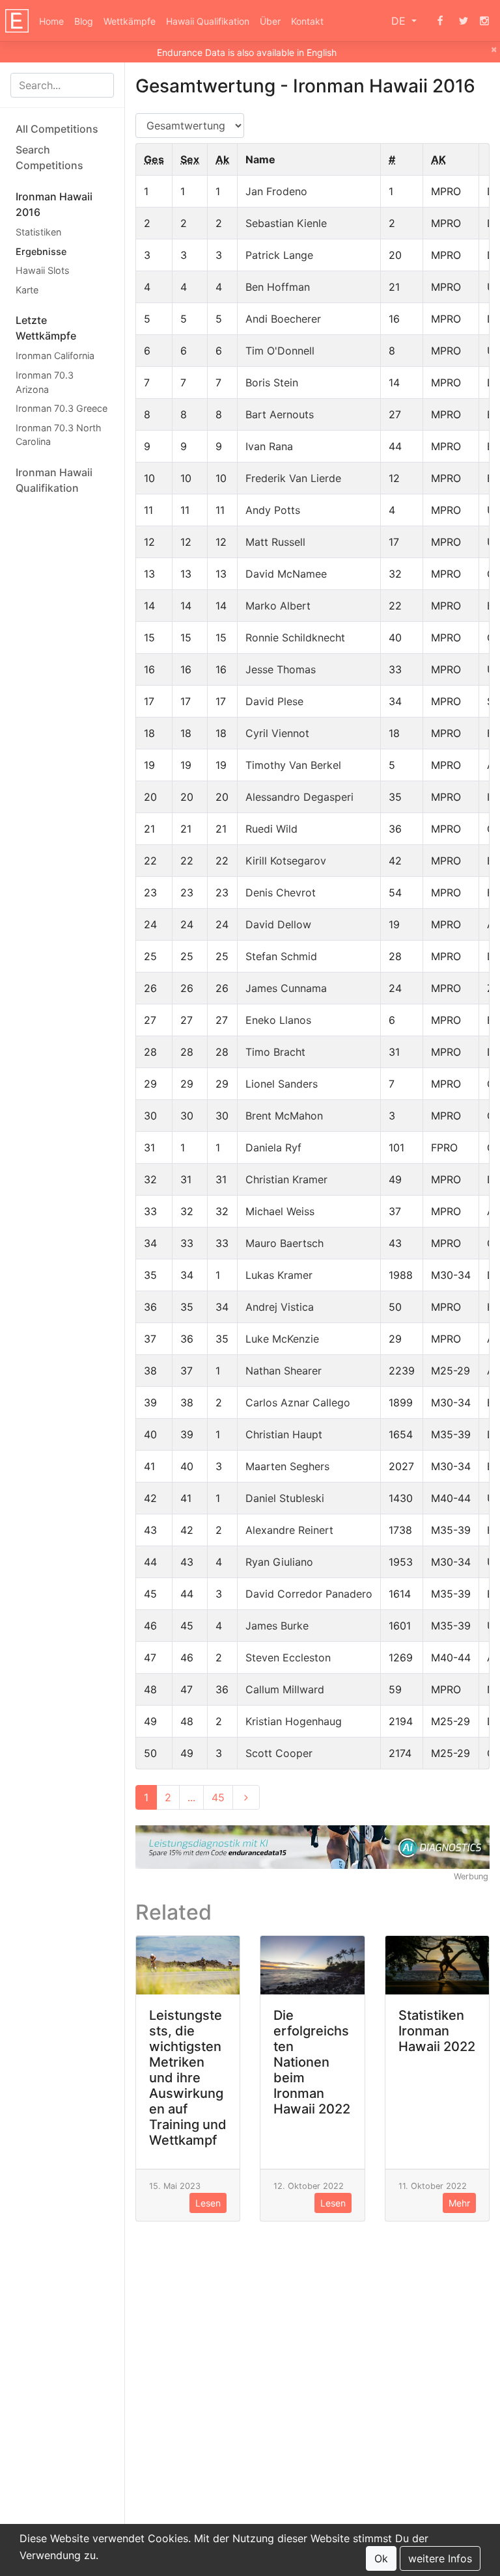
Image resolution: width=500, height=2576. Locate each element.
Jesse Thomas (281, 669)
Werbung (471, 1876)
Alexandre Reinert (289, 1530)
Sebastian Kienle (286, 223)
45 (218, 1797)
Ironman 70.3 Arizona (45, 382)
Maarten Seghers (287, 1466)
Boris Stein (272, 382)
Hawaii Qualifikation (208, 21)
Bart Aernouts (280, 414)
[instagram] (484, 21)
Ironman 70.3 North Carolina (59, 435)
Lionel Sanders (282, 1084)
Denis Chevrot (281, 892)
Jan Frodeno (276, 191)
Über (270, 21)
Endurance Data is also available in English (247, 52)
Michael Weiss (280, 1211)
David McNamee (286, 574)
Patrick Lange (279, 255)
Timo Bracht (275, 1052)
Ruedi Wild (271, 829)
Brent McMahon (284, 1116)
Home (51, 21)
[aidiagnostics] (312, 1846)
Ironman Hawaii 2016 (54, 204)
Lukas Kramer (279, 1275)
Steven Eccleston (288, 1657)
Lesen (208, 2203)
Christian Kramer (286, 1179)
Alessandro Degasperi (299, 797)
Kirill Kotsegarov (286, 861)
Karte (27, 290)
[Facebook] (440, 21)
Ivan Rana (269, 446)
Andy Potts (273, 510)
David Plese (274, 701)
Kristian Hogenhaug (294, 1721)
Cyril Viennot (277, 733)
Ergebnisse (41, 251)
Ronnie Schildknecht (295, 637)
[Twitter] (464, 21)
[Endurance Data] (17, 21)
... (191, 1797)
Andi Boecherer (283, 319)
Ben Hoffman (278, 287)
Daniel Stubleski (285, 1498)
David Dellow (278, 924)
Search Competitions (49, 157)
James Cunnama (286, 988)
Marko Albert (278, 606)
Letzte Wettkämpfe (46, 328)
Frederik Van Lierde (293, 478)
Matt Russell (275, 542)
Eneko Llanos (278, 1020)
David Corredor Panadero (309, 1594)
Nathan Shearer (284, 1371)
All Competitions (57, 129)
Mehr (459, 2203)
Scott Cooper (279, 1753)
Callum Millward (285, 1689)
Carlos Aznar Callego (298, 1402)
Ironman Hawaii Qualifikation (54, 480)
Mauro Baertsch (285, 1243)
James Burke (277, 1626)
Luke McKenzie (282, 1339)
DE (400, 21)
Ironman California (55, 356)
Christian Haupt (284, 1434)
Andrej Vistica (280, 1307)
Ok (381, 2558)
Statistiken (38, 232)
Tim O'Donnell (280, 351)
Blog (84, 21)
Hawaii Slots (43, 270)
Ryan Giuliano (279, 1562)
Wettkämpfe (130, 21)
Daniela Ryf (273, 1147)
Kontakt (307, 21)
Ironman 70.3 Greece (62, 408)
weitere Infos (440, 2558)
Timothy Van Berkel (293, 765)
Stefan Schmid (281, 956)
